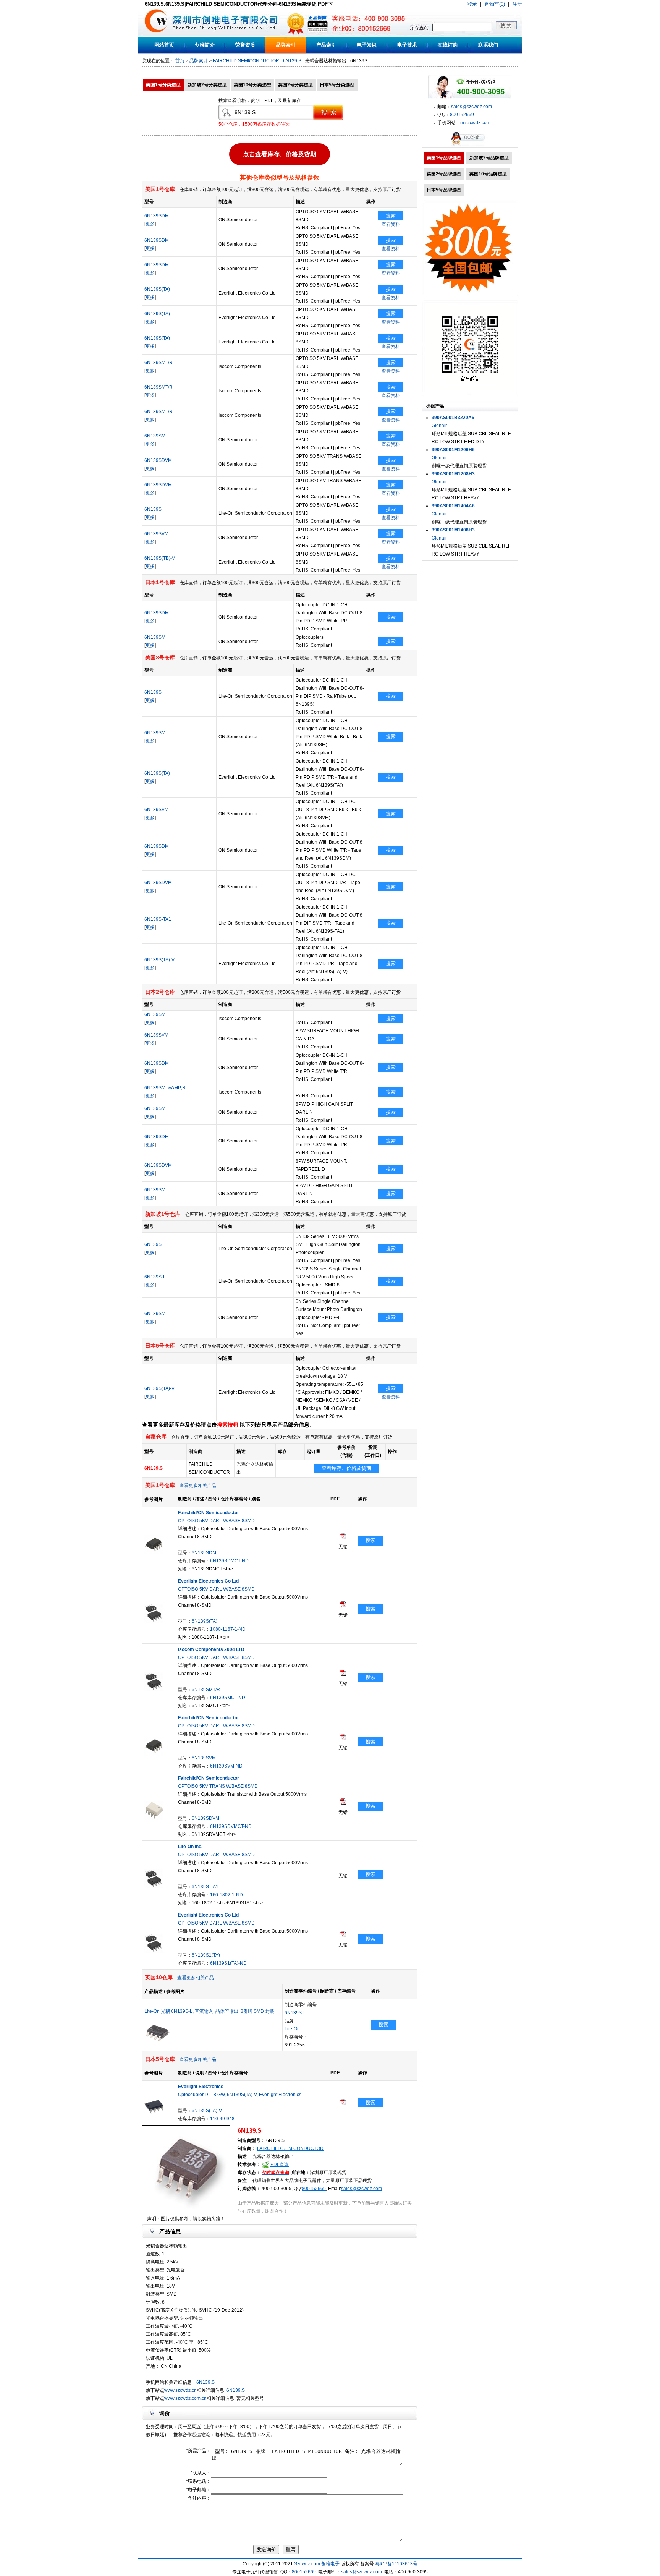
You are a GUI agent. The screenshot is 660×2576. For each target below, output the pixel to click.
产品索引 (326, 45)
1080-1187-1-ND (228, 1629)
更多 (150, 224)
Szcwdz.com (307, 2564)
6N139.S (292, 61)
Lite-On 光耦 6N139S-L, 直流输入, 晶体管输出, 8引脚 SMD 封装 (209, 2011)
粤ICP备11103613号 (396, 2564)
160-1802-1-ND (226, 1895)
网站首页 (164, 45)
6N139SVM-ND (226, 1766)
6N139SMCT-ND (228, 1698)
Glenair (439, 426)
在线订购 (448, 45)
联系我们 (488, 45)
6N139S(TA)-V (159, 960)
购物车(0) (495, 4)
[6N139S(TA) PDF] (343, 1606)
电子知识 (367, 45)
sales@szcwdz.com (362, 2189)
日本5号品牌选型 (444, 190)
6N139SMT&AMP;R (165, 1088)
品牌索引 (286, 45)
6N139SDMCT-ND (229, 1561)
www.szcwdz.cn (180, 2390)
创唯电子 (330, 2564)
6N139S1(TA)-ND (228, 1963)
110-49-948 (222, 2119)
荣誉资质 (245, 45)
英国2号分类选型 (295, 85)
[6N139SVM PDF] (343, 1738)
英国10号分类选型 (252, 85)
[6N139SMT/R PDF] (343, 1674)
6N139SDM (157, 216)
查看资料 (391, 224)
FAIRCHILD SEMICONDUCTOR (246, 61)
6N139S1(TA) (206, 1955)
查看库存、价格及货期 (346, 1468)
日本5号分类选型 (337, 85)
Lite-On (292, 2029)
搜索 (391, 216)
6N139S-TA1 (158, 919)
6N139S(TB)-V (160, 558)
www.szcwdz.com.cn (185, 2398)
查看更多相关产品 (198, 1486)
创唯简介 (205, 45)
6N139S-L (155, 1277)
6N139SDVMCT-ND (231, 1826)
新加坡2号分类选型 (207, 85)
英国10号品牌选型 (488, 174)
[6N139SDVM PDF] (343, 1803)
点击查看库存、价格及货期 (280, 155)
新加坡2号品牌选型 (489, 158)
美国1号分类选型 (163, 85)
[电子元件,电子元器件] (156, 35)
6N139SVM (156, 534)
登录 (472, 4)
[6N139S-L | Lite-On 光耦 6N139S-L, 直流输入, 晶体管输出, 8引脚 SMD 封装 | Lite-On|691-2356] (158, 2041)
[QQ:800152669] (470, 146)
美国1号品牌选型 (444, 158)
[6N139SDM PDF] (343, 1537)
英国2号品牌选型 (444, 174)
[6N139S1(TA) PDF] (343, 1936)
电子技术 (407, 45)
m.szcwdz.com (475, 123)
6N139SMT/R (159, 363)
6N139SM (155, 436)
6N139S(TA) (157, 289)
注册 (517, 4)
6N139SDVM (158, 460)
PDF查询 (280, 2164)
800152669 (314, 2189)
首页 (180, 61)
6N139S (153, 509)
